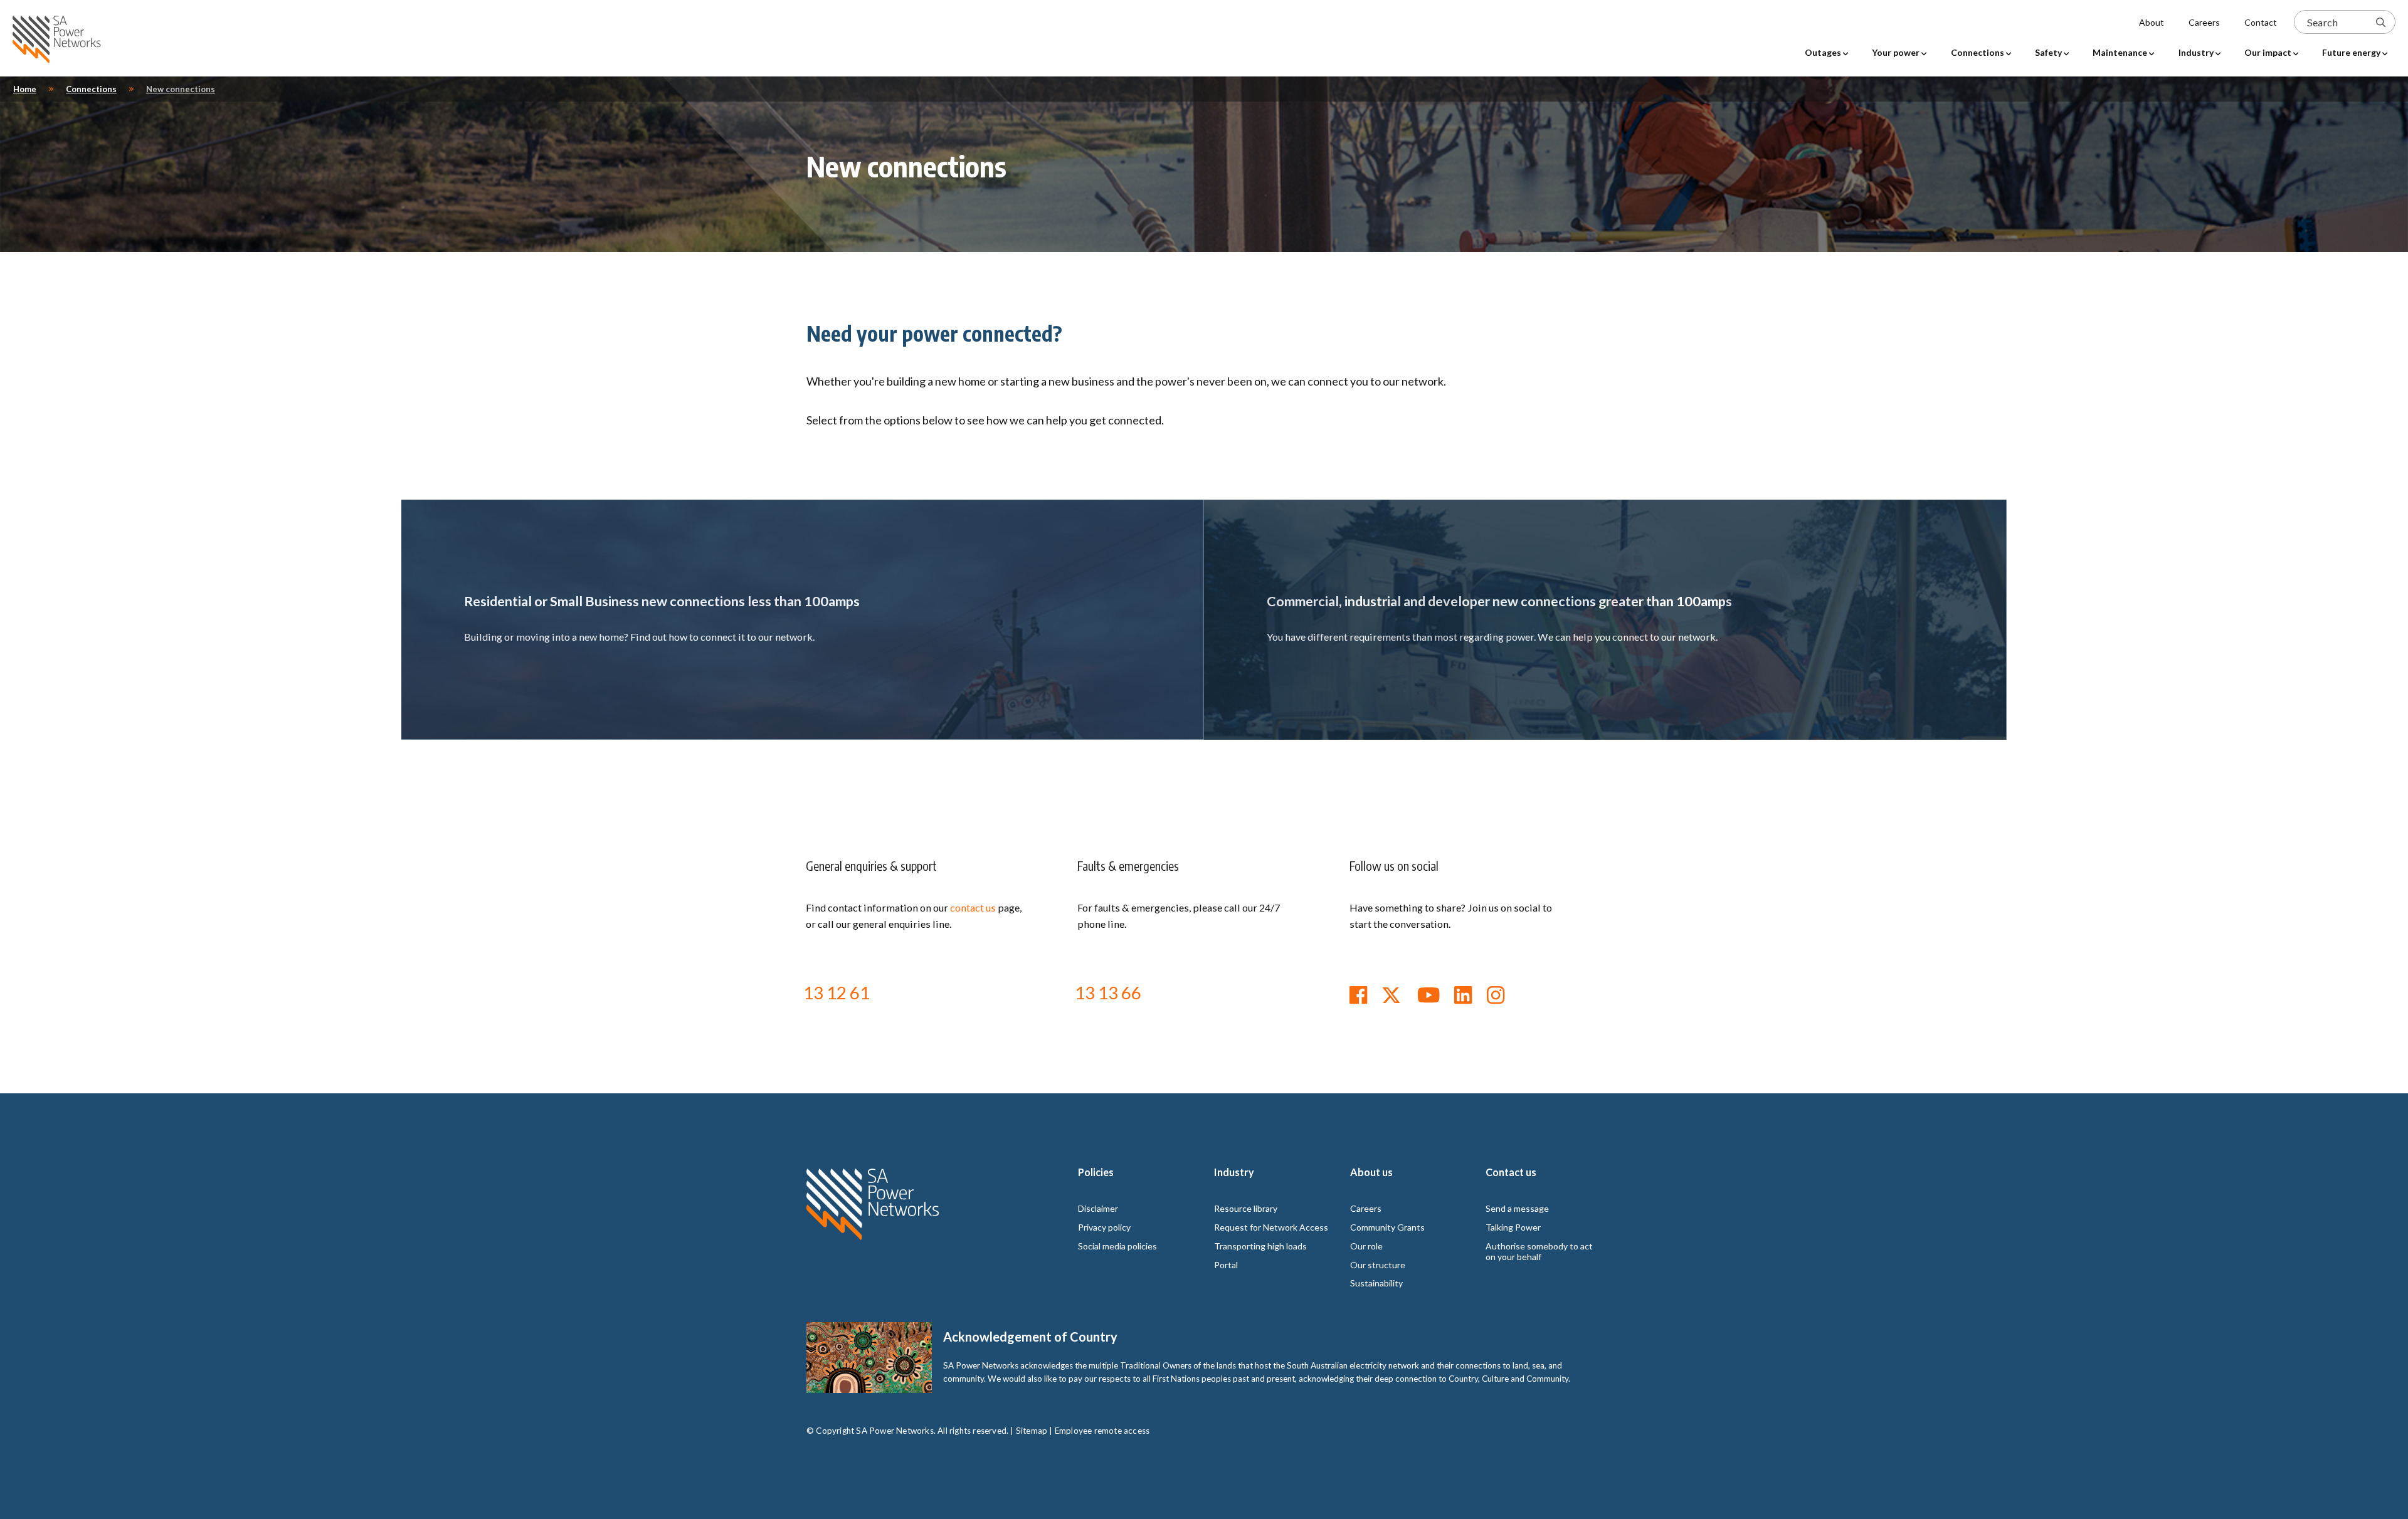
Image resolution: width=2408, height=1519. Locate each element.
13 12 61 (837, 992)
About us (1371, 1172)
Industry (1234, 1172)
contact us (973, 907)
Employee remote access (1102, 1431)
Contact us (1511, 1172)
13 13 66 (1108, 992)
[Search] (2381, 22)
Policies (1096, 1172)
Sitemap (1032, 1431)
